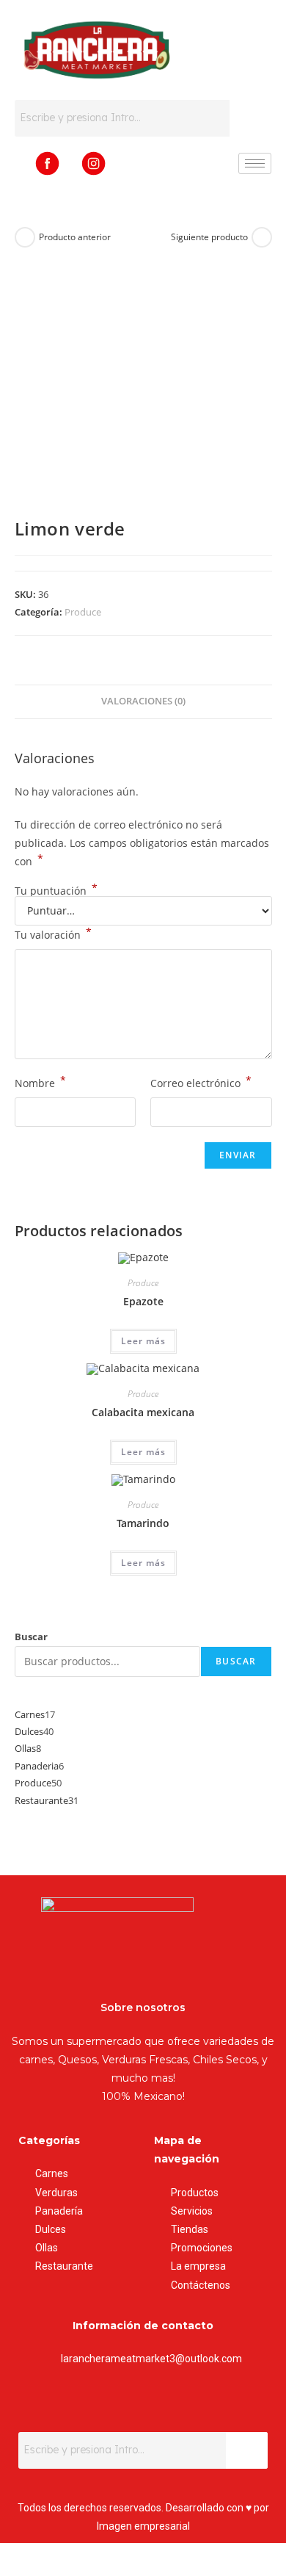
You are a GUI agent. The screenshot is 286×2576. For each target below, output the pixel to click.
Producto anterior (75, 237)
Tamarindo (143, 1523)
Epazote (143, 1301)
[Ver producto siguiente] (262, 237)
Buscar (31, 1637)
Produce (83, 612)
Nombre (40, 1082)
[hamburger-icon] (255, 163)
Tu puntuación (56, 891)
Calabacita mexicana (143, 1412)
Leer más (143, 1341)
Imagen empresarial (143, 2526)
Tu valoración (53, 934)
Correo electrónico (201, 1082)
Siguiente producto (209, 237)
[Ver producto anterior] (25, 237)
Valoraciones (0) (143, 701)
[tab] (143, 702)
